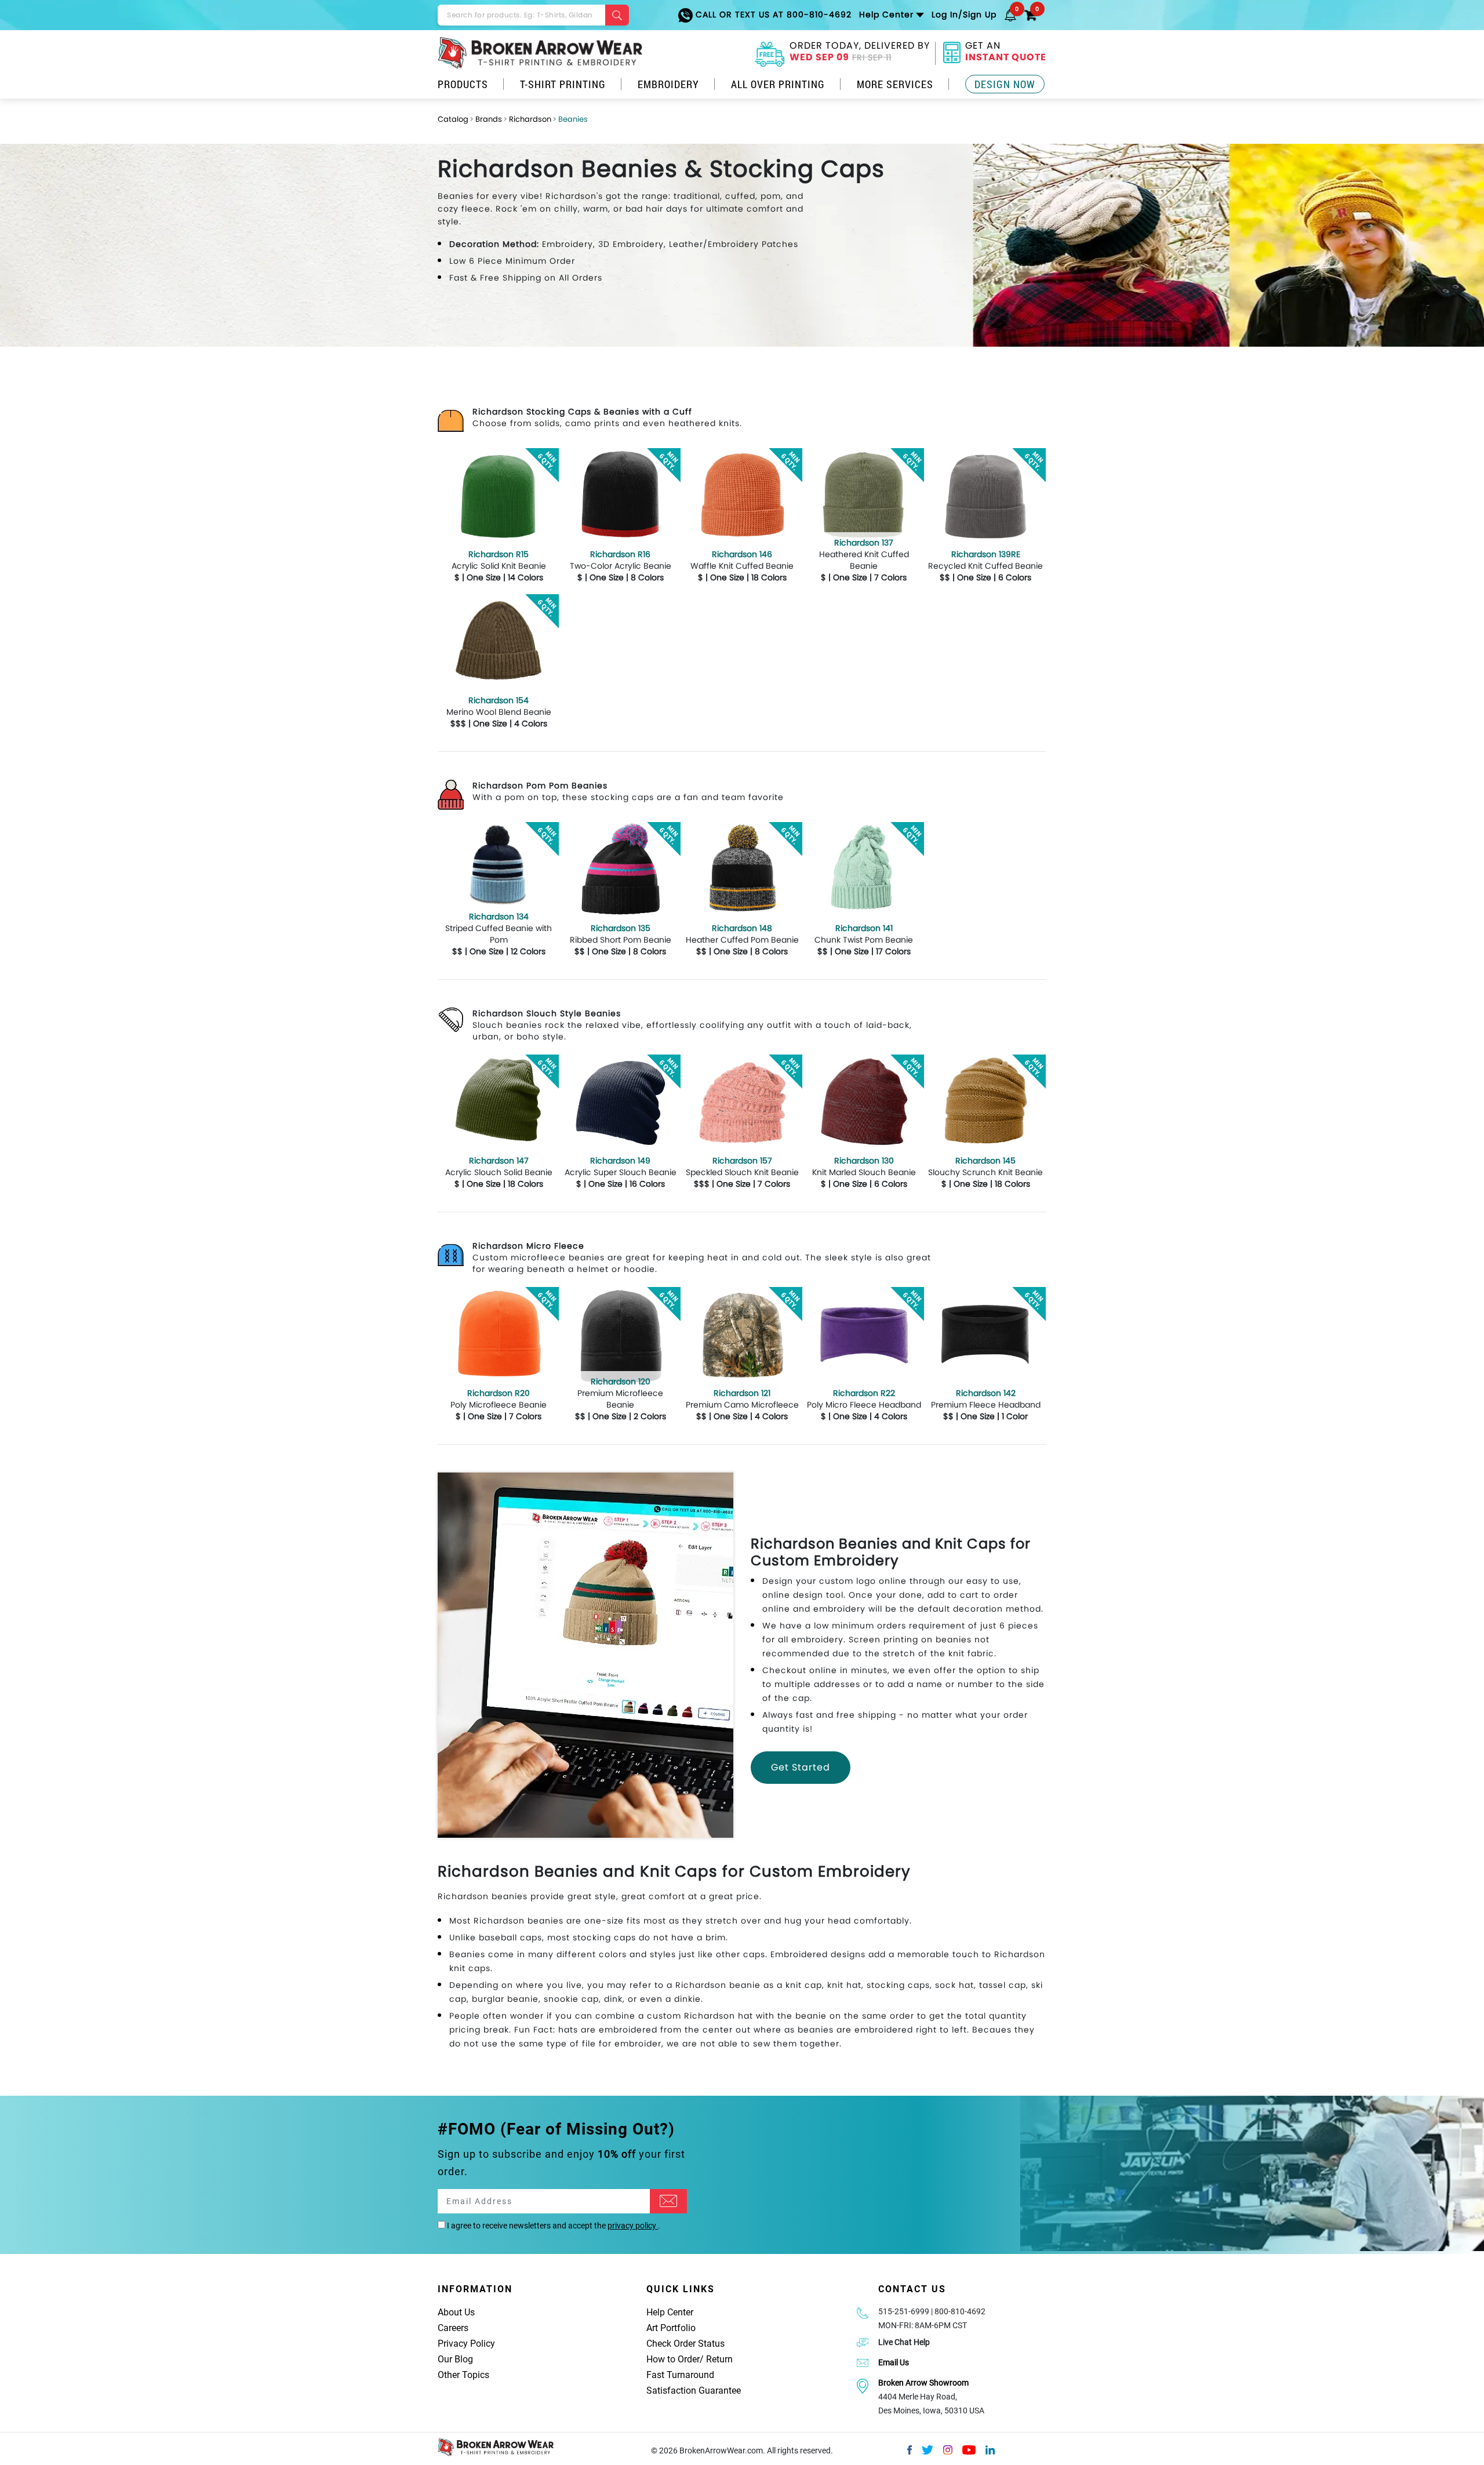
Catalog (453, 119)
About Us (456, 2312)
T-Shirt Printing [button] (563, 84)
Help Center (670, 2312)
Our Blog (455, 2359)
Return (719, 2359)
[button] (1010, 14)
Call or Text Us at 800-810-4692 (772, 14)
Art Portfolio (671, 2328)
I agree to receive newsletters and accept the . (553, 2226)
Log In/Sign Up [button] (964, 14)
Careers (453, 2328)
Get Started (801, 1767)
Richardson (530, 119)
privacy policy (633, 2226)
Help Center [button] (886, 14)
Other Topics (463, 2375)
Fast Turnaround (680, 2375)
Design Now (1005, 84)
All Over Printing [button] (778, 84)
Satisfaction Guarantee (694, 2391)
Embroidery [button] (668, 84)
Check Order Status (685, 2344)
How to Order (673, 2359)
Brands (489, 119)
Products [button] (463, 84)
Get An (1006, 53)
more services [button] (895, 84)
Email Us (894, 2362)
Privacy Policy (466, 2344)
